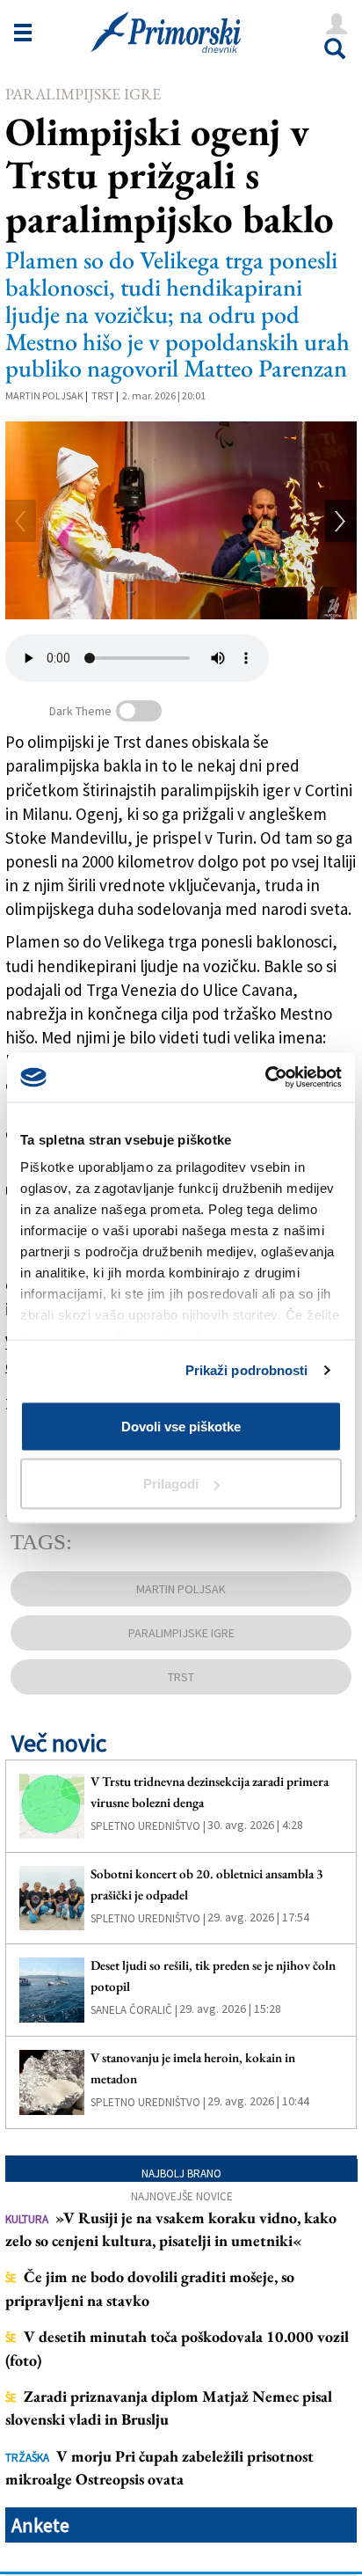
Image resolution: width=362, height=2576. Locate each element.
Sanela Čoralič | (134, 2010)
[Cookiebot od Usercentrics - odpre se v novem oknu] (265, 1078)
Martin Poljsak (44, 395)
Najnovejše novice (182, 2196)
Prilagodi (171, 1484)
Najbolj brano (181, 2173)
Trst (103, 395)
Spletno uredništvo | (148, 1826)
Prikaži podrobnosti (247, 1370)
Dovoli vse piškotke (181, 1426)
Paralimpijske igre (83, 94)
